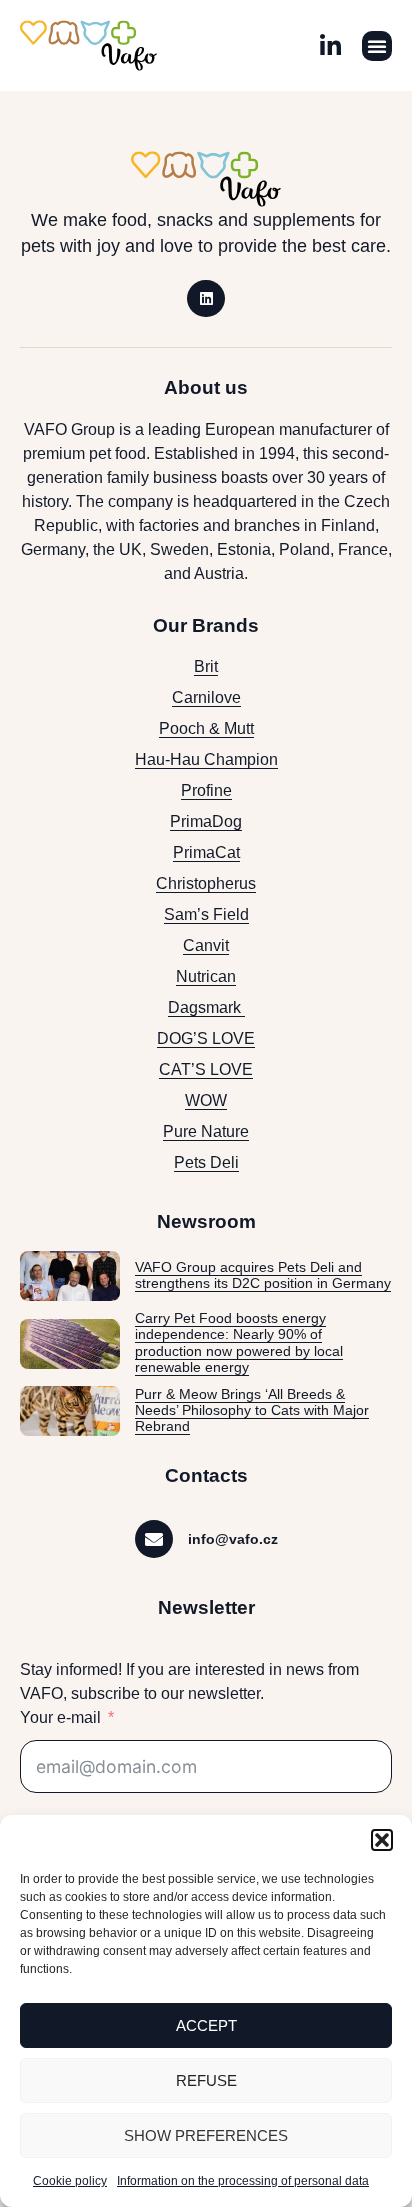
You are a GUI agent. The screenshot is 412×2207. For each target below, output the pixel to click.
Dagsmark (206, 1007)
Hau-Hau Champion (206, 759)
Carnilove (206, 697)
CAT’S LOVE (206, 1069)
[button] (382, 1840)
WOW (206, 1100)
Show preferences (206, 2135)
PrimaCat (206, 852)
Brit (206, 666)
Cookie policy (70, 2181)
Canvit (206, 945)
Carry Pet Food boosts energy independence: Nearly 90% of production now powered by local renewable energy (239, 1343)
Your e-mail (60, 1717)
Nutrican (206, 976)
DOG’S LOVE (206, 1038)
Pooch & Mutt (206, 728)
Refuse (206, 2080)
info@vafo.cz (233, 1539)
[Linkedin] (206, 299)
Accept (206, 2025)
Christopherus (206, 883)
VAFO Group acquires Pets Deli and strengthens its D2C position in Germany (263, 1275)
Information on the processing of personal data (243, 2181)
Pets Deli (206, 1162)
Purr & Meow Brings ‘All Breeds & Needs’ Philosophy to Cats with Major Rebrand (252, 1411)
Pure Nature (206, 1131)
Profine (206, 790)
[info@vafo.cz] (154, 1539)
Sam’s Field (206, 914)
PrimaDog (206, 821)
